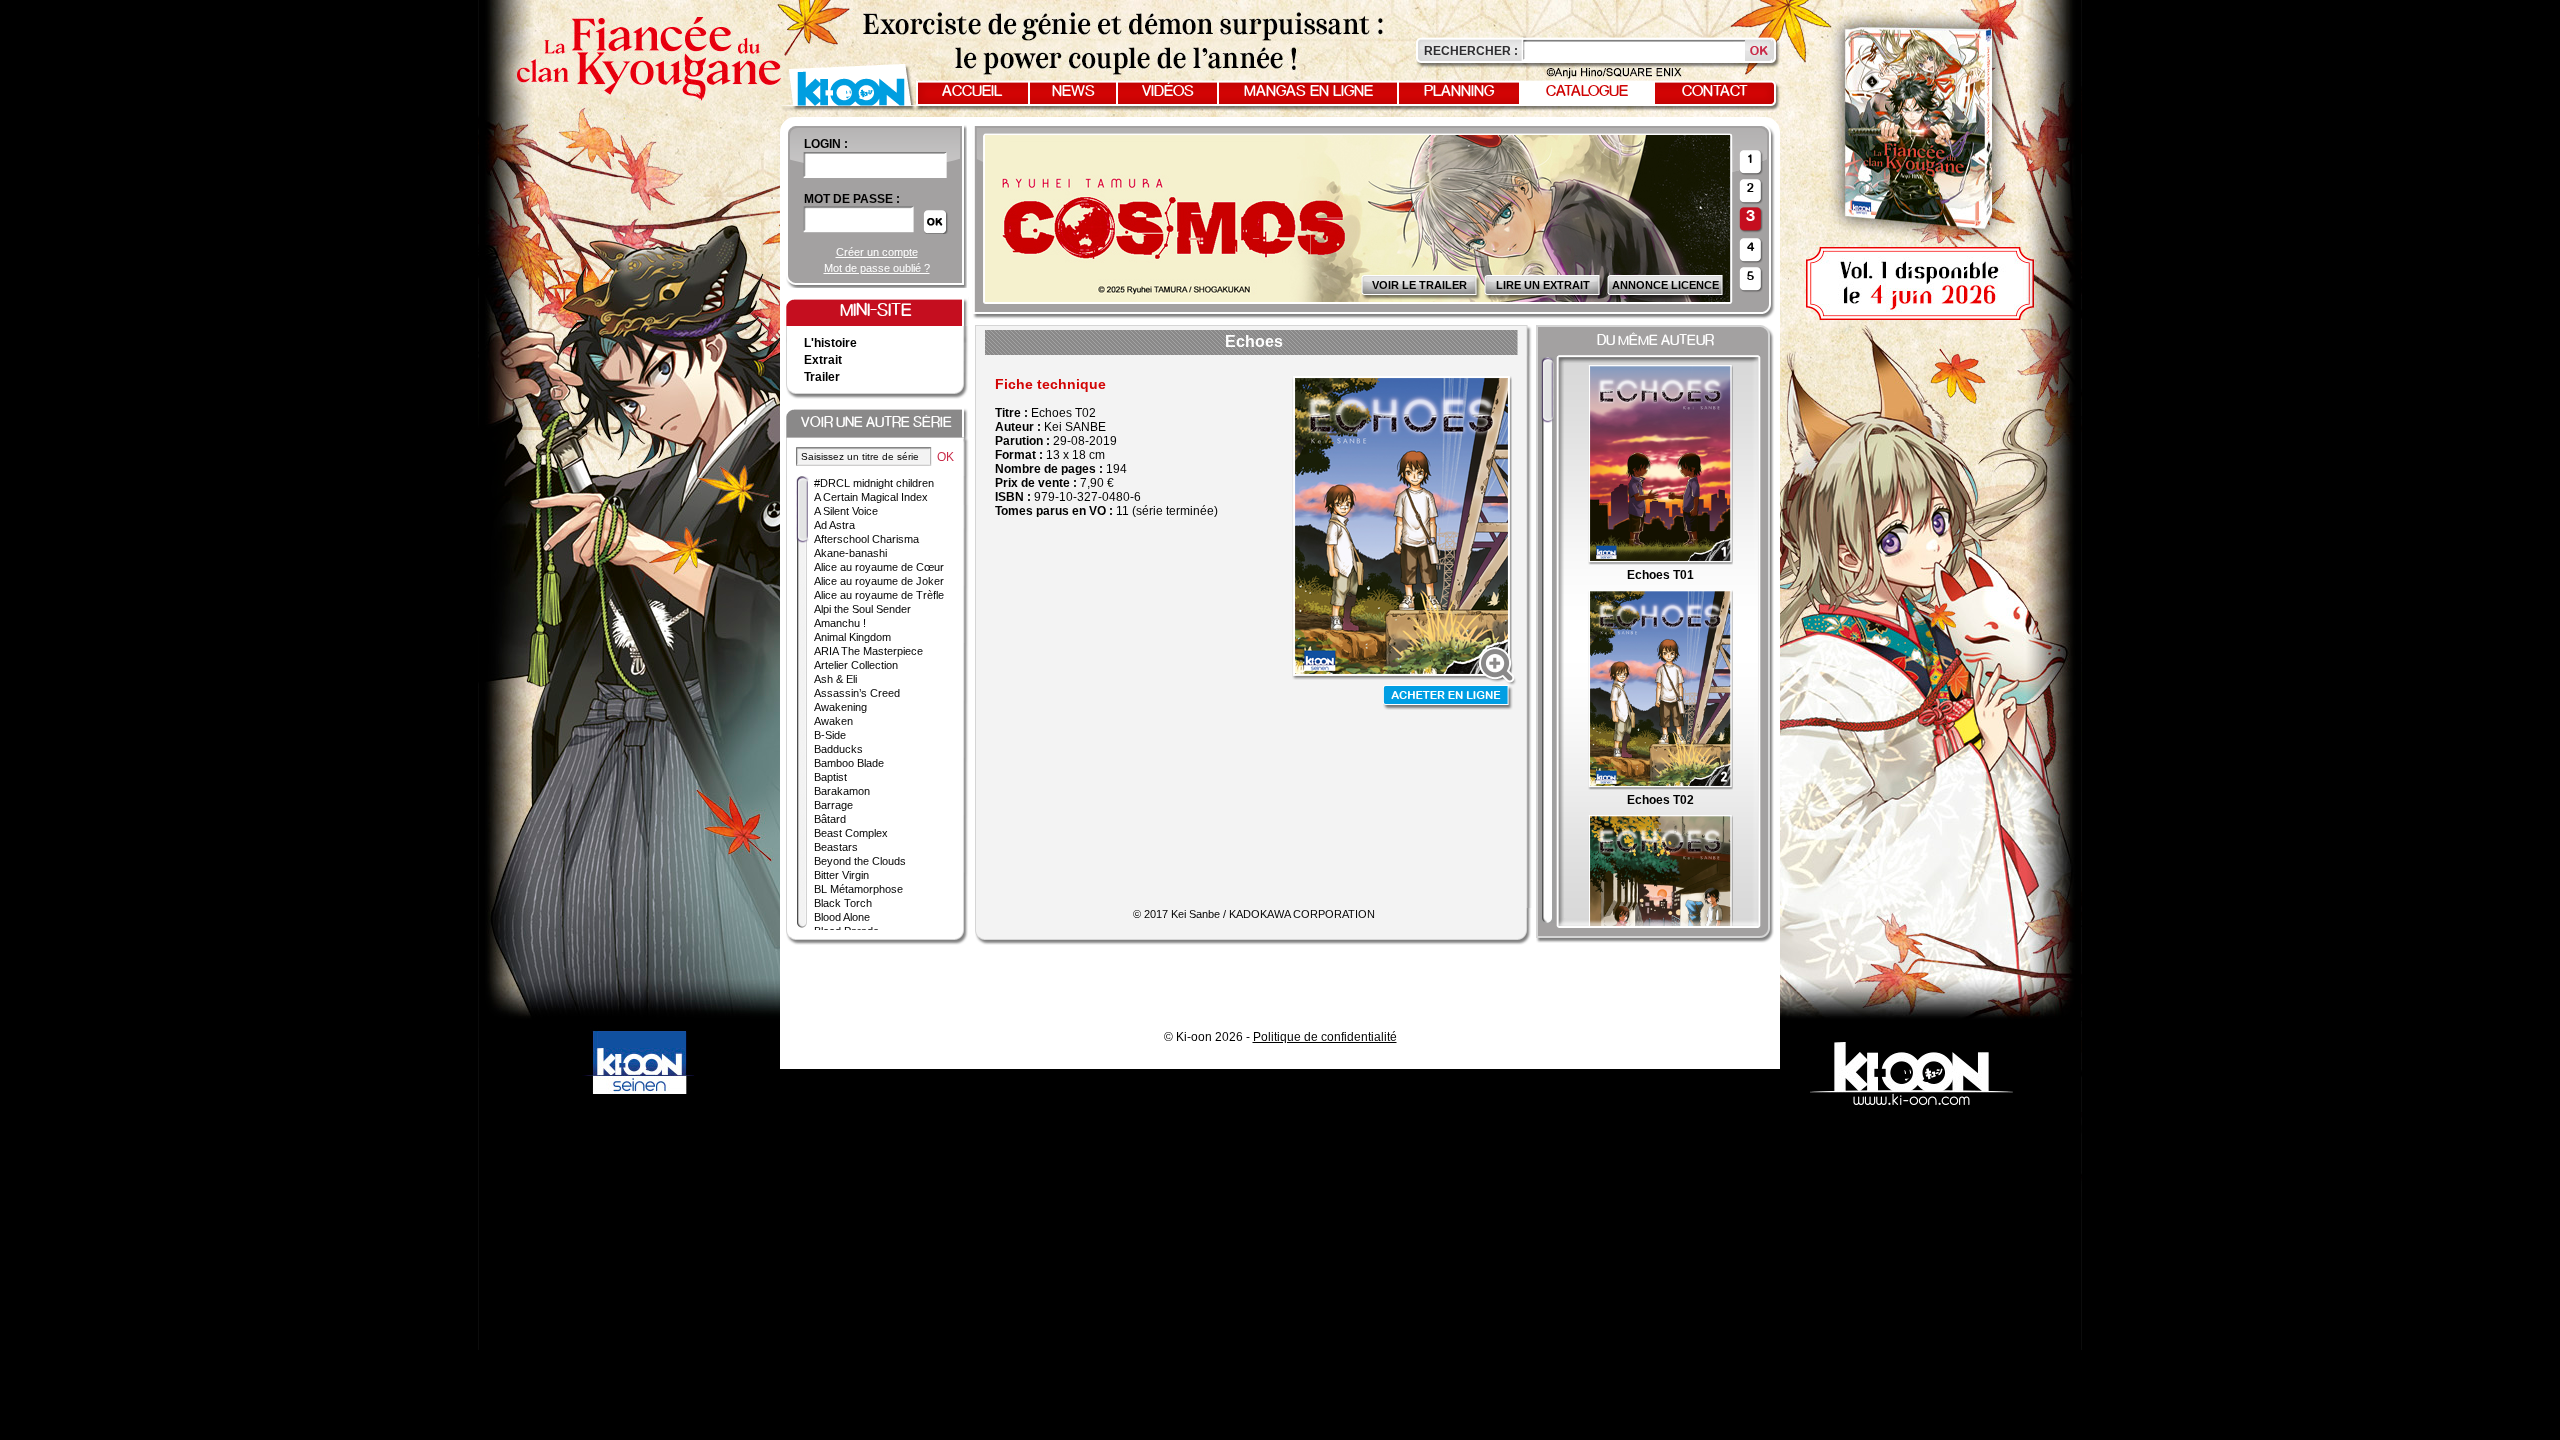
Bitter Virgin (841, 875)
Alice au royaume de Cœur (879, 567)
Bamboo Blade (849, 763)
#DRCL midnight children (874, 483)
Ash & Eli (835, 679)
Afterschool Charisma (866, 539)
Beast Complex (851, 833)
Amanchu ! (840, 623)
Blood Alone (842, 917)
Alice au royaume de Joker (879, 581)
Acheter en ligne (1448, 697)
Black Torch (843, 903)
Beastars (836, 847)
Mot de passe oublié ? (877, 268)
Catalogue (1587, 92)
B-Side (830, 735)
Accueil (972, 92)
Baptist (830, 777)
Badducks (838, 749)
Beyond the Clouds (860, 861)
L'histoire (830, 343)
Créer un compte (877, 252)
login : (826, 144)
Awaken (833, 721)
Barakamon (842, 791)
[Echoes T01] (1660, 561)
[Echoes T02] (1660, 786)
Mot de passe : (852, 199)
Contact (1715, 92)
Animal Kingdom (852, 637)
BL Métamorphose (858, 889)
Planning (1459, 92)
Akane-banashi (850, 553)
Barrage (833, 805)
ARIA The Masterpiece (868, 651)
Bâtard (830, 819)
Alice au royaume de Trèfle (879, 595)
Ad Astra (834, 525)
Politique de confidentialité (1325, 1037)
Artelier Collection (856, 665)
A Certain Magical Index (871, 497)
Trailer (822, 377)
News (1073, 92)
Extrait (823, 360)
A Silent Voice (846, 511)
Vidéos (1168, 92)
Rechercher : (1471, 51)
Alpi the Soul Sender (862, 609)
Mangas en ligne (1308, 92)
